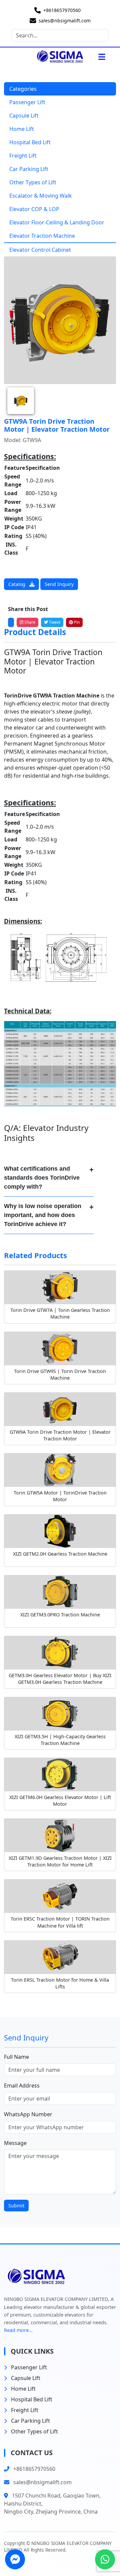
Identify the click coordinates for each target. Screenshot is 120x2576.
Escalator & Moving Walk (41, 196)
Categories (23, 89)
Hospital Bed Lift (30, 142)
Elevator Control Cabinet (40, 250)
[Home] (53, 57)
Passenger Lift (27, 102)
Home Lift (22, 129)
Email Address (22, 2086)
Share (29, 622)
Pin (76, 622)
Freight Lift (23, 156)
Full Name (16, 2057)
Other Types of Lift (33, 182)
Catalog (17, 584)
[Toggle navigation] (102, 57)
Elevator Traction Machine (42, 236)
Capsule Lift (24, 116)
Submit (16, 2206)
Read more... (18, 2330)
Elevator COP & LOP (34, 209)
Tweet (54, 622)
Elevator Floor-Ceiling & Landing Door (57, 222)
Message (15, 2143)
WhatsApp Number (28, 2114)
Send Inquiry (59, 584)
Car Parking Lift (29, 169)
